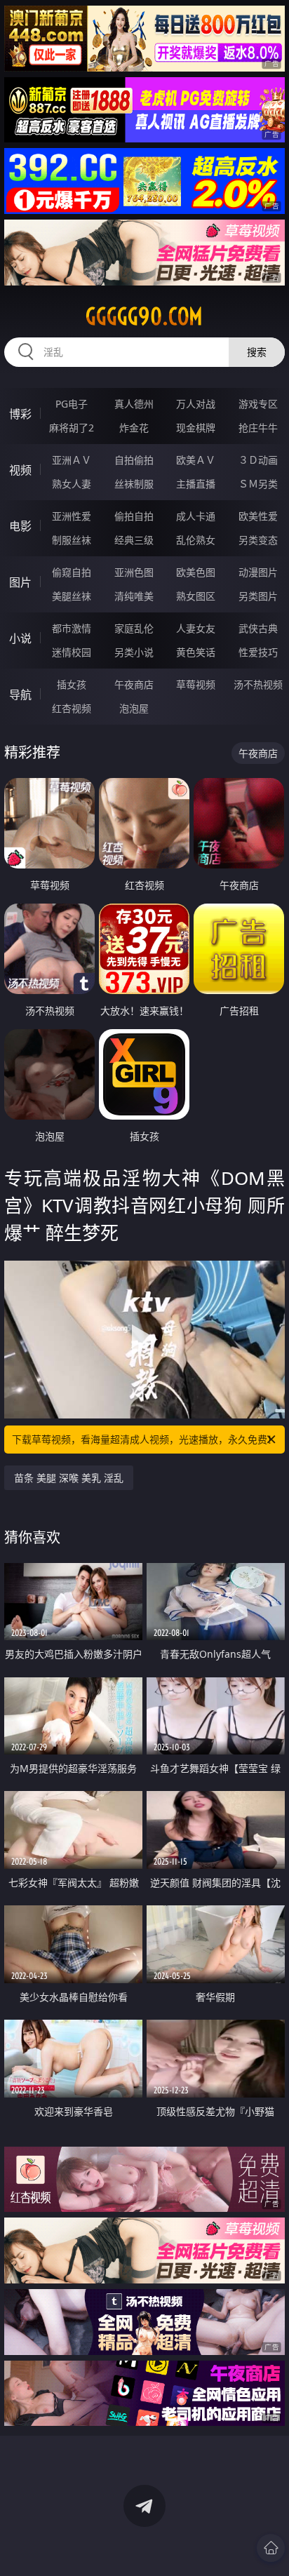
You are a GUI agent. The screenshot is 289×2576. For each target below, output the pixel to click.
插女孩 (72, 684)
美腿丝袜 (72, 596)
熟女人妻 (72, 484)
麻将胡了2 (72, 428)
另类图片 (258, 596)
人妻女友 (196, 628)
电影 (20, 526)
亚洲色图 (134, 572)
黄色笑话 (196, 652)
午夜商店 (134, 684)
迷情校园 (72, 652)
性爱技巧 (258, 652)
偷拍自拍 (134, 516)
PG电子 (72, 404)
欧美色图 (196, 572)
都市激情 (72, 628)
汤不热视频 (258, 684)
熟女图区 (196, 596)
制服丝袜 (72, 540)
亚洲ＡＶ (72, 460)
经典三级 (134, 540)
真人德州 (134, 404)
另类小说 (134, 652)
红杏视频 (72, 708)
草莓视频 (196, 684)
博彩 (20, 414)
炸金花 (134, 428)
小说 (20, 638)
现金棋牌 (196, 428)
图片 (20, 582)
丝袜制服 (134, 484)
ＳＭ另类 (258, 484)
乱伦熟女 (196, 540)
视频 (20, 470)
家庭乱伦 (134, 628)
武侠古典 (258, 628)
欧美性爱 (258, 516)
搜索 (257, 352)
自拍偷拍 (134, 460)
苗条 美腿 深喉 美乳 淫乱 (69, 1478)
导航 (20, 695)
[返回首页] (271, 2548)
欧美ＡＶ (196, 460)
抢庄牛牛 (258, 428)
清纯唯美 (134, 596)
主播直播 (196, 484)
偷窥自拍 (72, 572)
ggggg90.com (144, 316)
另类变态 (258, 540)
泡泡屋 (134, 708)
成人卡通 (196, 516)
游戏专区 (258, 404)
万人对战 (196, 404)
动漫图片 (258, 572)
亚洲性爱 (72, 516)
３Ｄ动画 (258, 460)
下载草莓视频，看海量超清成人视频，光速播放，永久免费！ (144, 1439)
